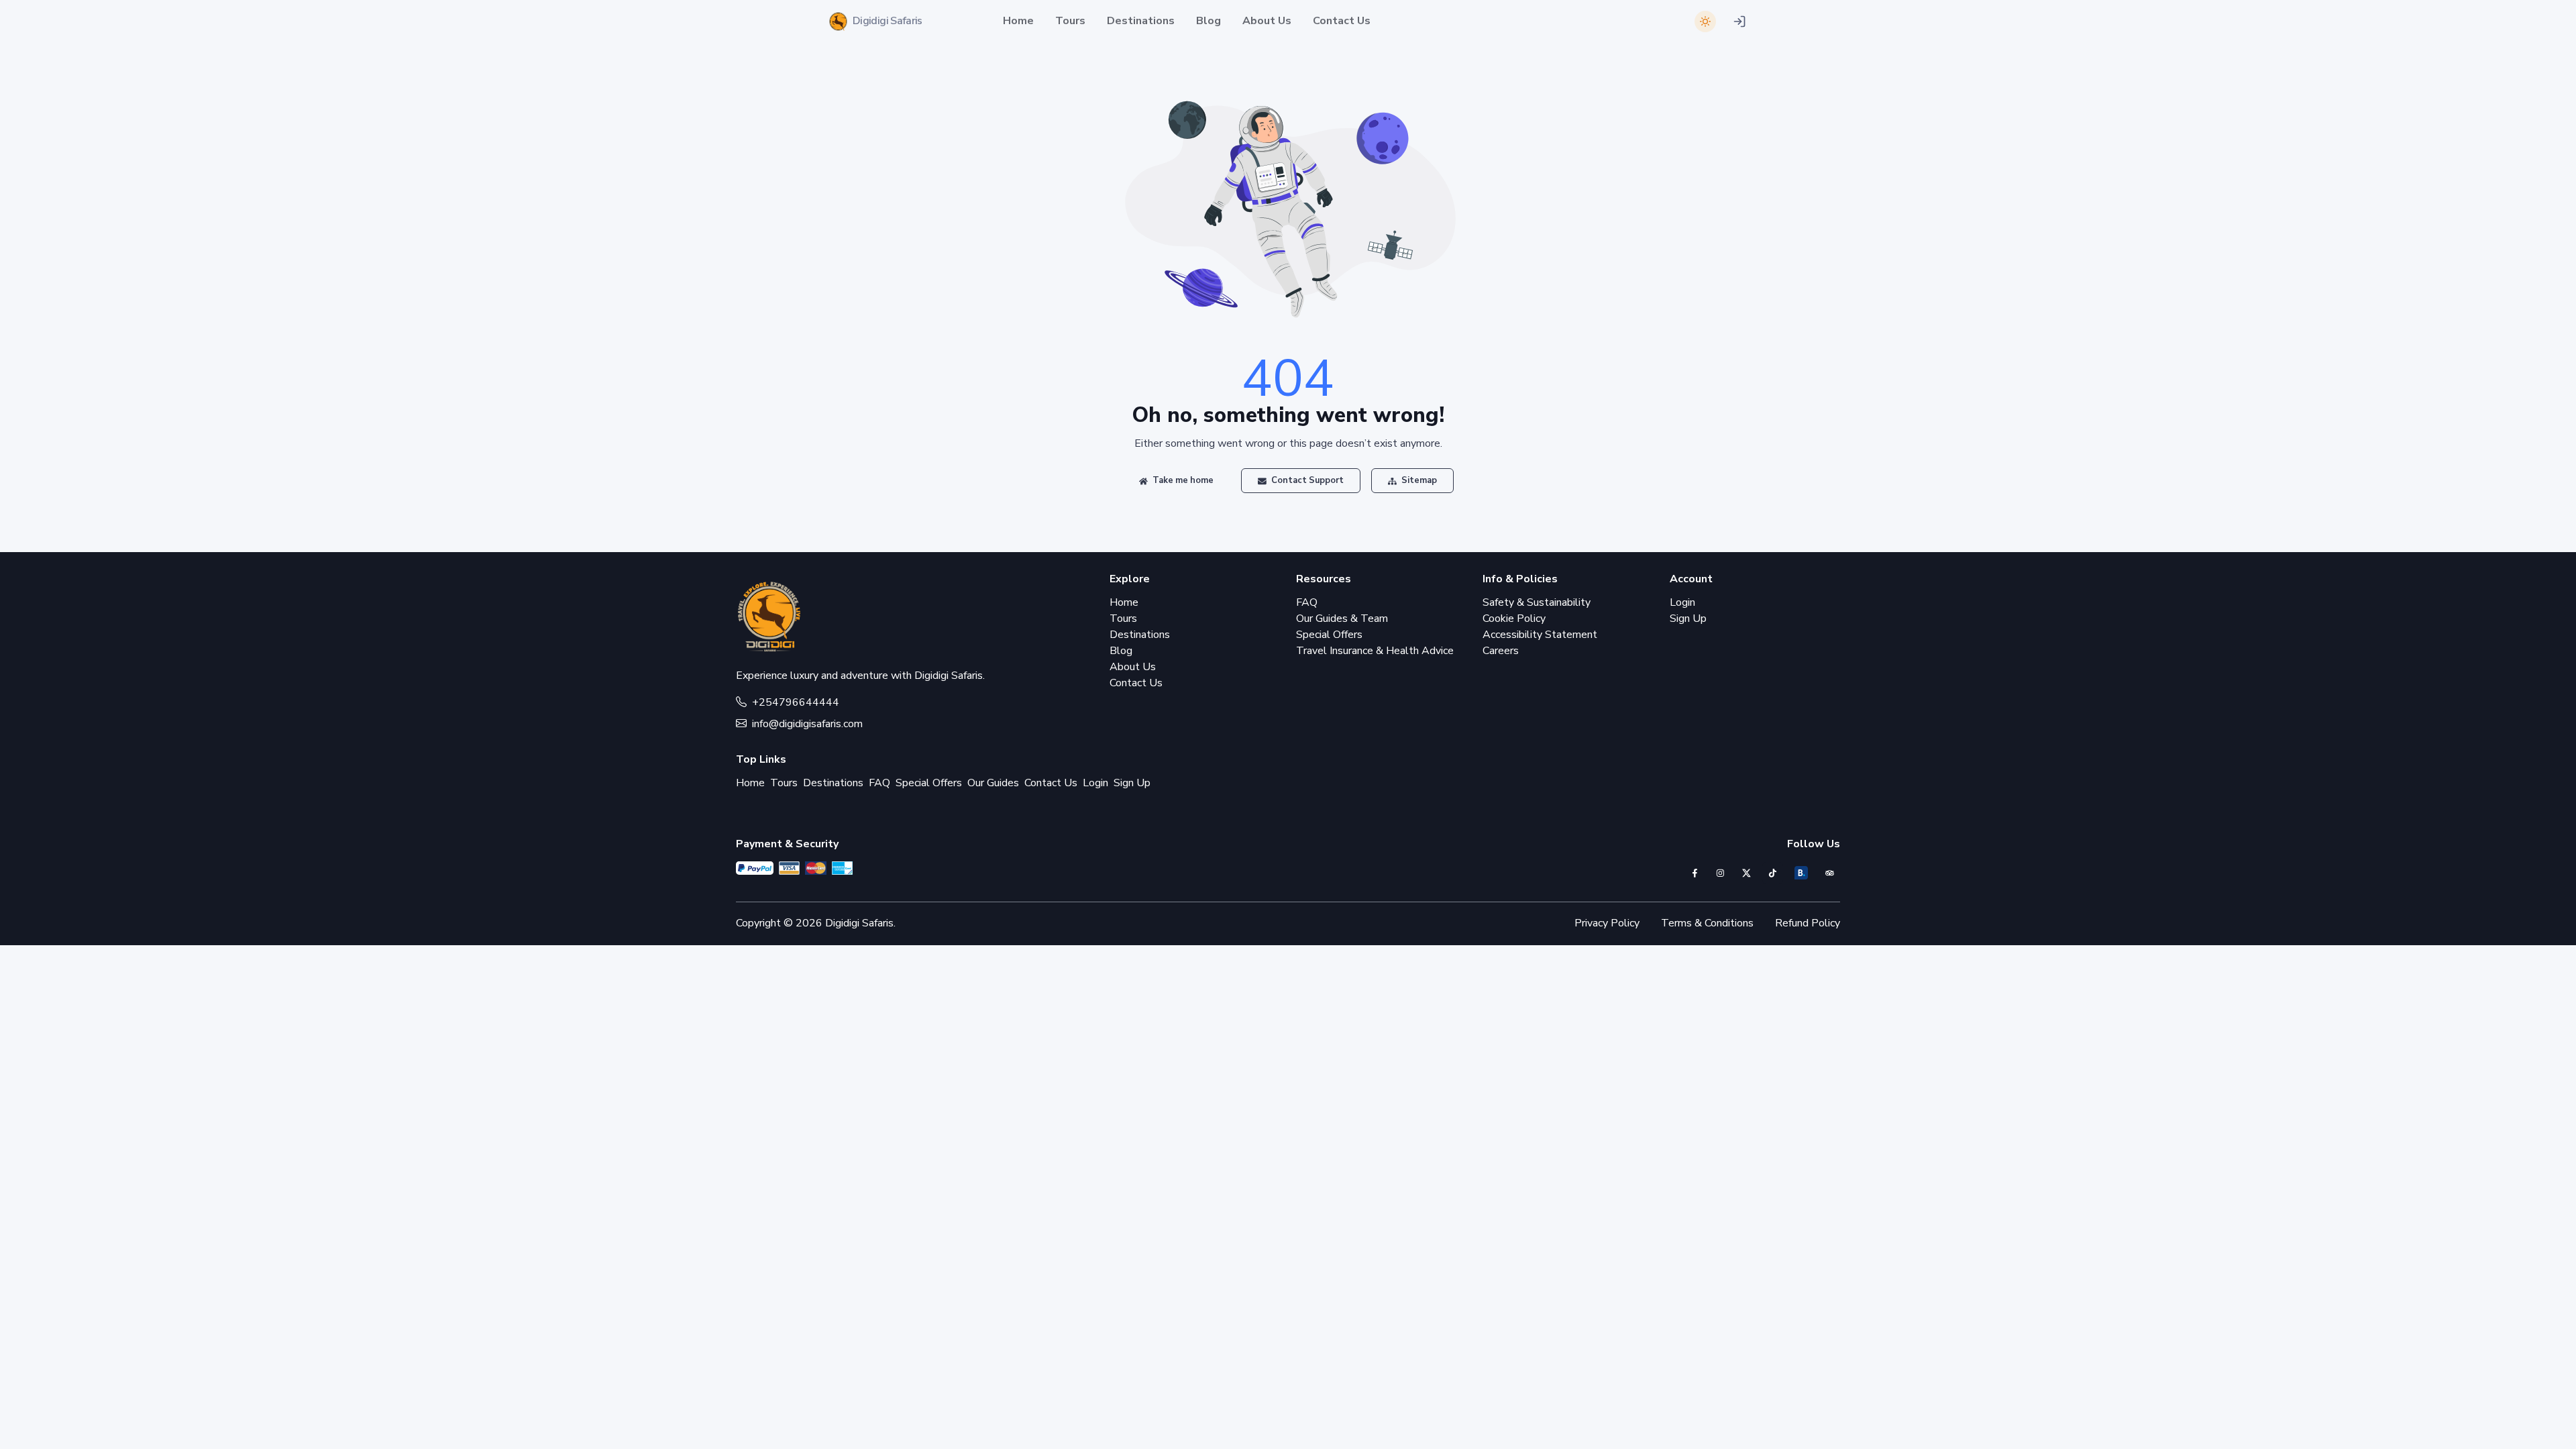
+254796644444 (796, 702)
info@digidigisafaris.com (807, 724)
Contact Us (1342, 21)
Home (1018, 21)
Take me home (1182, 480)
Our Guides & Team (1342, 619)
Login (1682, 602)
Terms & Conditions (1707, 923)
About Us (1267, 21)
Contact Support (1306, 480)
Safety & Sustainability (1537, 602)
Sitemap (1418, 480)
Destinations (1141, 21)
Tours (1070, 21)
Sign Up (1688, 619)
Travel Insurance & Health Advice (1375, 651)
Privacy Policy (1607, 923)
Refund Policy (1808, 923)
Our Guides (993, 783)
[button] (1739, 21)
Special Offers (1329, 635)
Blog (1209, 21)
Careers (1501, 651)
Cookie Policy (1514, 619)
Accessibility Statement (1540, 635)
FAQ (1307, 602)
